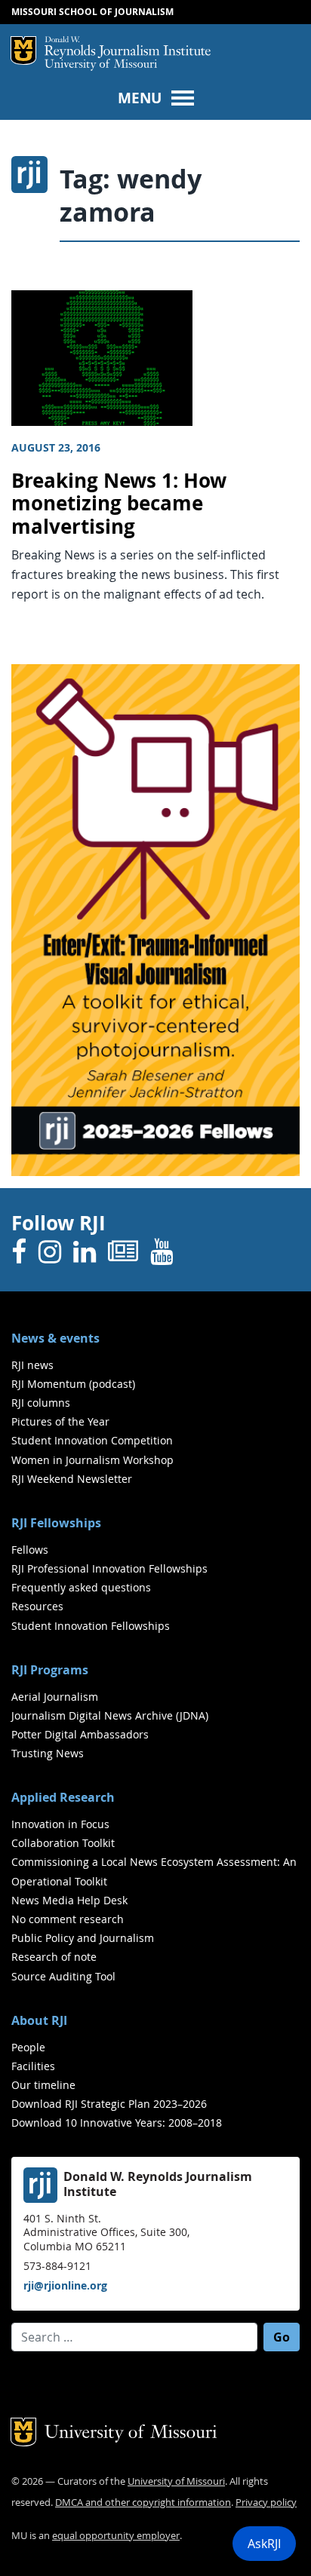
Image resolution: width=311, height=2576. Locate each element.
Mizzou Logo (23, 51)
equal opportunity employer (116, 2536)
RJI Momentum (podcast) (73, 1384)
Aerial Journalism (55, 1697)
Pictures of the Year (60, 1421)
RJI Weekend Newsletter (72, 1479)
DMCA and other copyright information (143, 2502)
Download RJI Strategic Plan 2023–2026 (109, 2104)
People (28, 2047)
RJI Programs (50, 1670)
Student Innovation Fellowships (91, 1626)
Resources (37, 1606)
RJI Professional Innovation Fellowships (109, 1568)
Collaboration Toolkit (63, 1843)
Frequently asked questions (81, 1587)
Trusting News (48, 1753)
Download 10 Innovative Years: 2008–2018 (117, 2123)
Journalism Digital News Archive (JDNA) (110, 1715)
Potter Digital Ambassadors (80, 1734)
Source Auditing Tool (63, 1976)
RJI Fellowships (56, 1523)
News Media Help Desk (69, 1900)
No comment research (68, 1919)
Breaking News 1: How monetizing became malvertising (119, 504)
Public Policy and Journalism (83, 1938)
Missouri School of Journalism (92, 12)
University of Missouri (101, 65)
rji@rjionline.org (65, 2285)
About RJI (39, 2020)
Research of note (54, 1957)
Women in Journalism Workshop (92, 1460)
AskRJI (264, 2544)
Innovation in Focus (60, 1824)
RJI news (32, 1365)
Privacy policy (266, 2502)
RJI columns (41, 1403)
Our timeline (43, 2085)
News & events (55, 1338)
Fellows (30, 1550)
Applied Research (63, 1797)
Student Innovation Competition (92, 1440)
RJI (128, 47)
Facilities (33, 2066)
